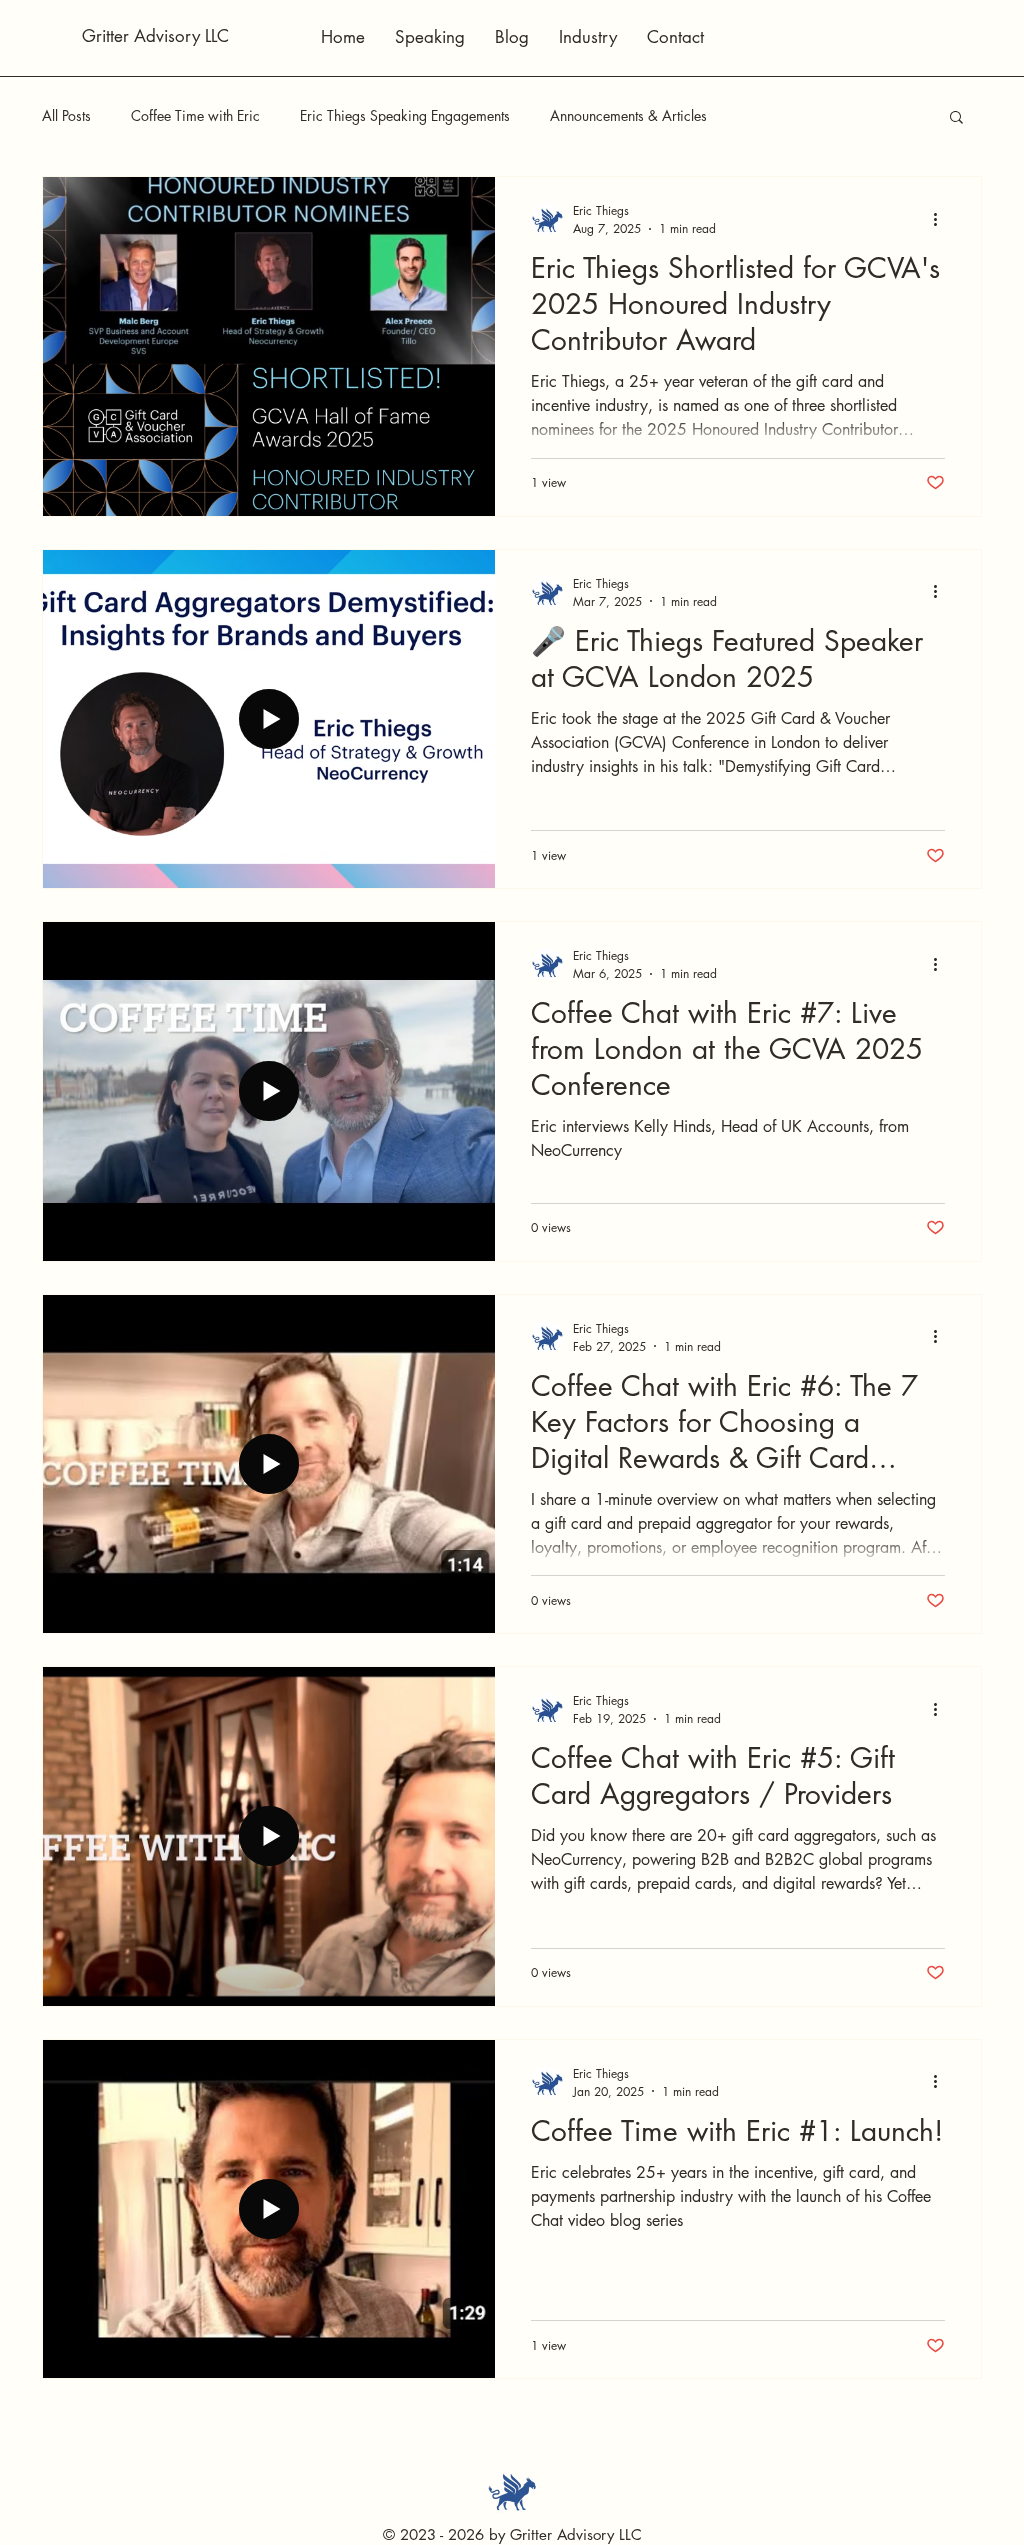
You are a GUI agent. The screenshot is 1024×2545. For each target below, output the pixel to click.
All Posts (66, 115)
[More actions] (942, 219)
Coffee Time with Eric (195, 115)
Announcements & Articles (628, 115)
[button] (956, 118)
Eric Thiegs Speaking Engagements (405, 115)
